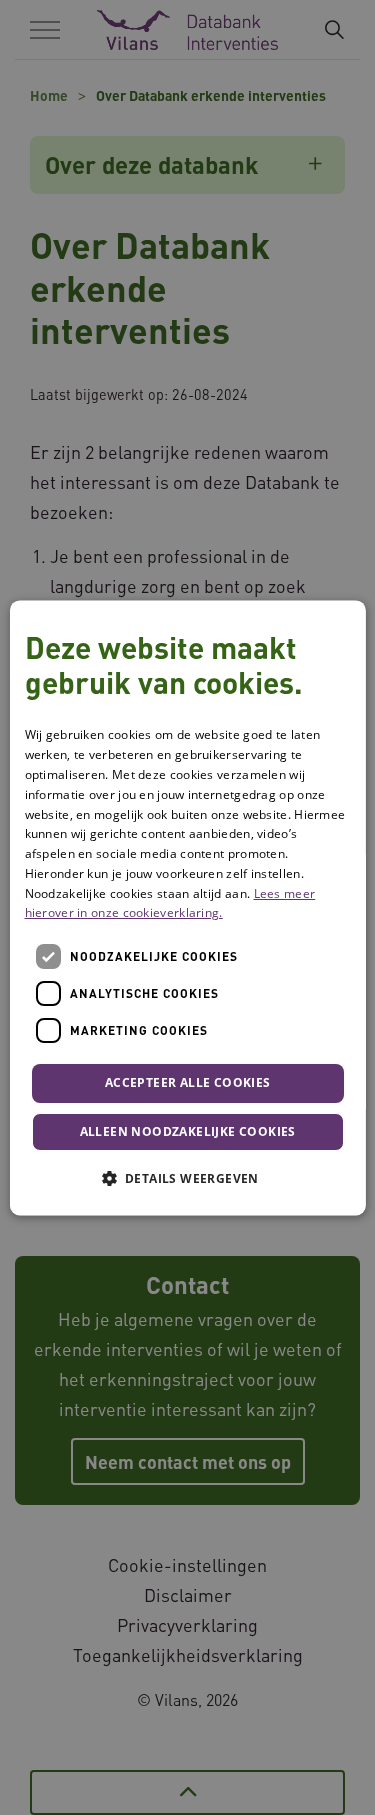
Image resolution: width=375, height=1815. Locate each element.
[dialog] (187, 907)
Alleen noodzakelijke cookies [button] (187, 1131)
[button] (187, 1178)
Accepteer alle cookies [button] (188, 1083)
